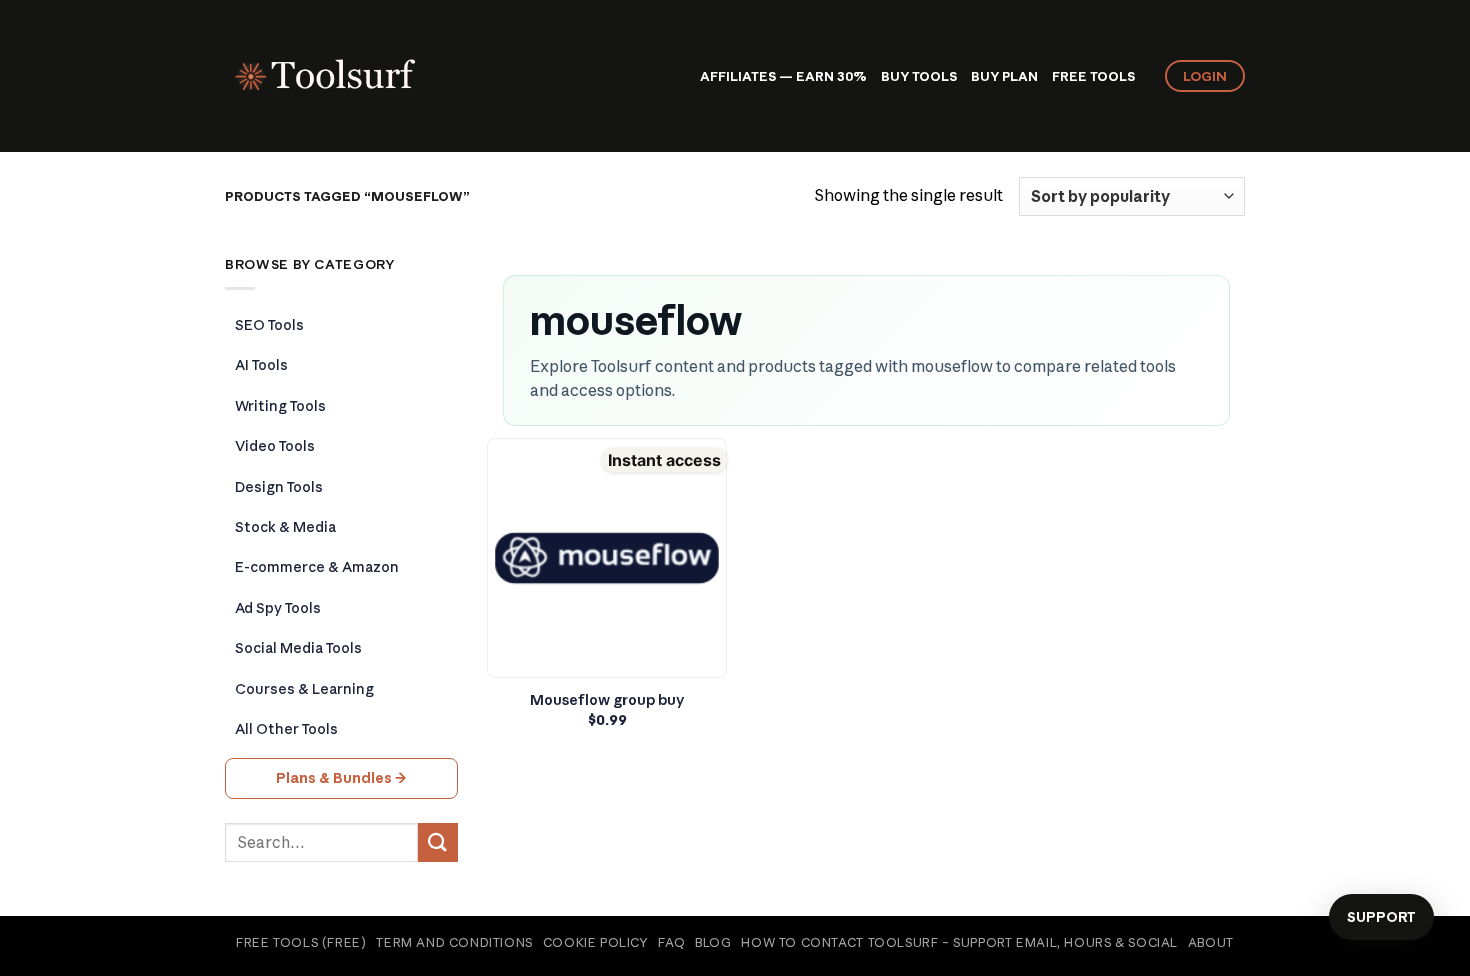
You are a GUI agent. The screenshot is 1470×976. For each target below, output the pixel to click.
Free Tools (1093, 76)
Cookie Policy (596, 942)
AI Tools (261, 365)
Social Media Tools (298, 648)
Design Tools (279, 487)
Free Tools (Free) (301, 942)
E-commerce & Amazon (317, 567)
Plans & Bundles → (341, 778)
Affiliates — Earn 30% (783, 76)
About (1211, 942)
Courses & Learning (304, 689)
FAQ (671, 942)
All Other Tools (286, 729)
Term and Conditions (454, 942)
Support (1381, 917)
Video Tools (275, 446)
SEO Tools (269, 325)
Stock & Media (285, 527)
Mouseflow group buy (607, 700)
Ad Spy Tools (278, 608)
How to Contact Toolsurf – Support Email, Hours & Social (959, 942)
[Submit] (438, 842)
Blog (713, 942)
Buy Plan (1004, 76)
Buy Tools (919, 76)
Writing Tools (280, 406)
